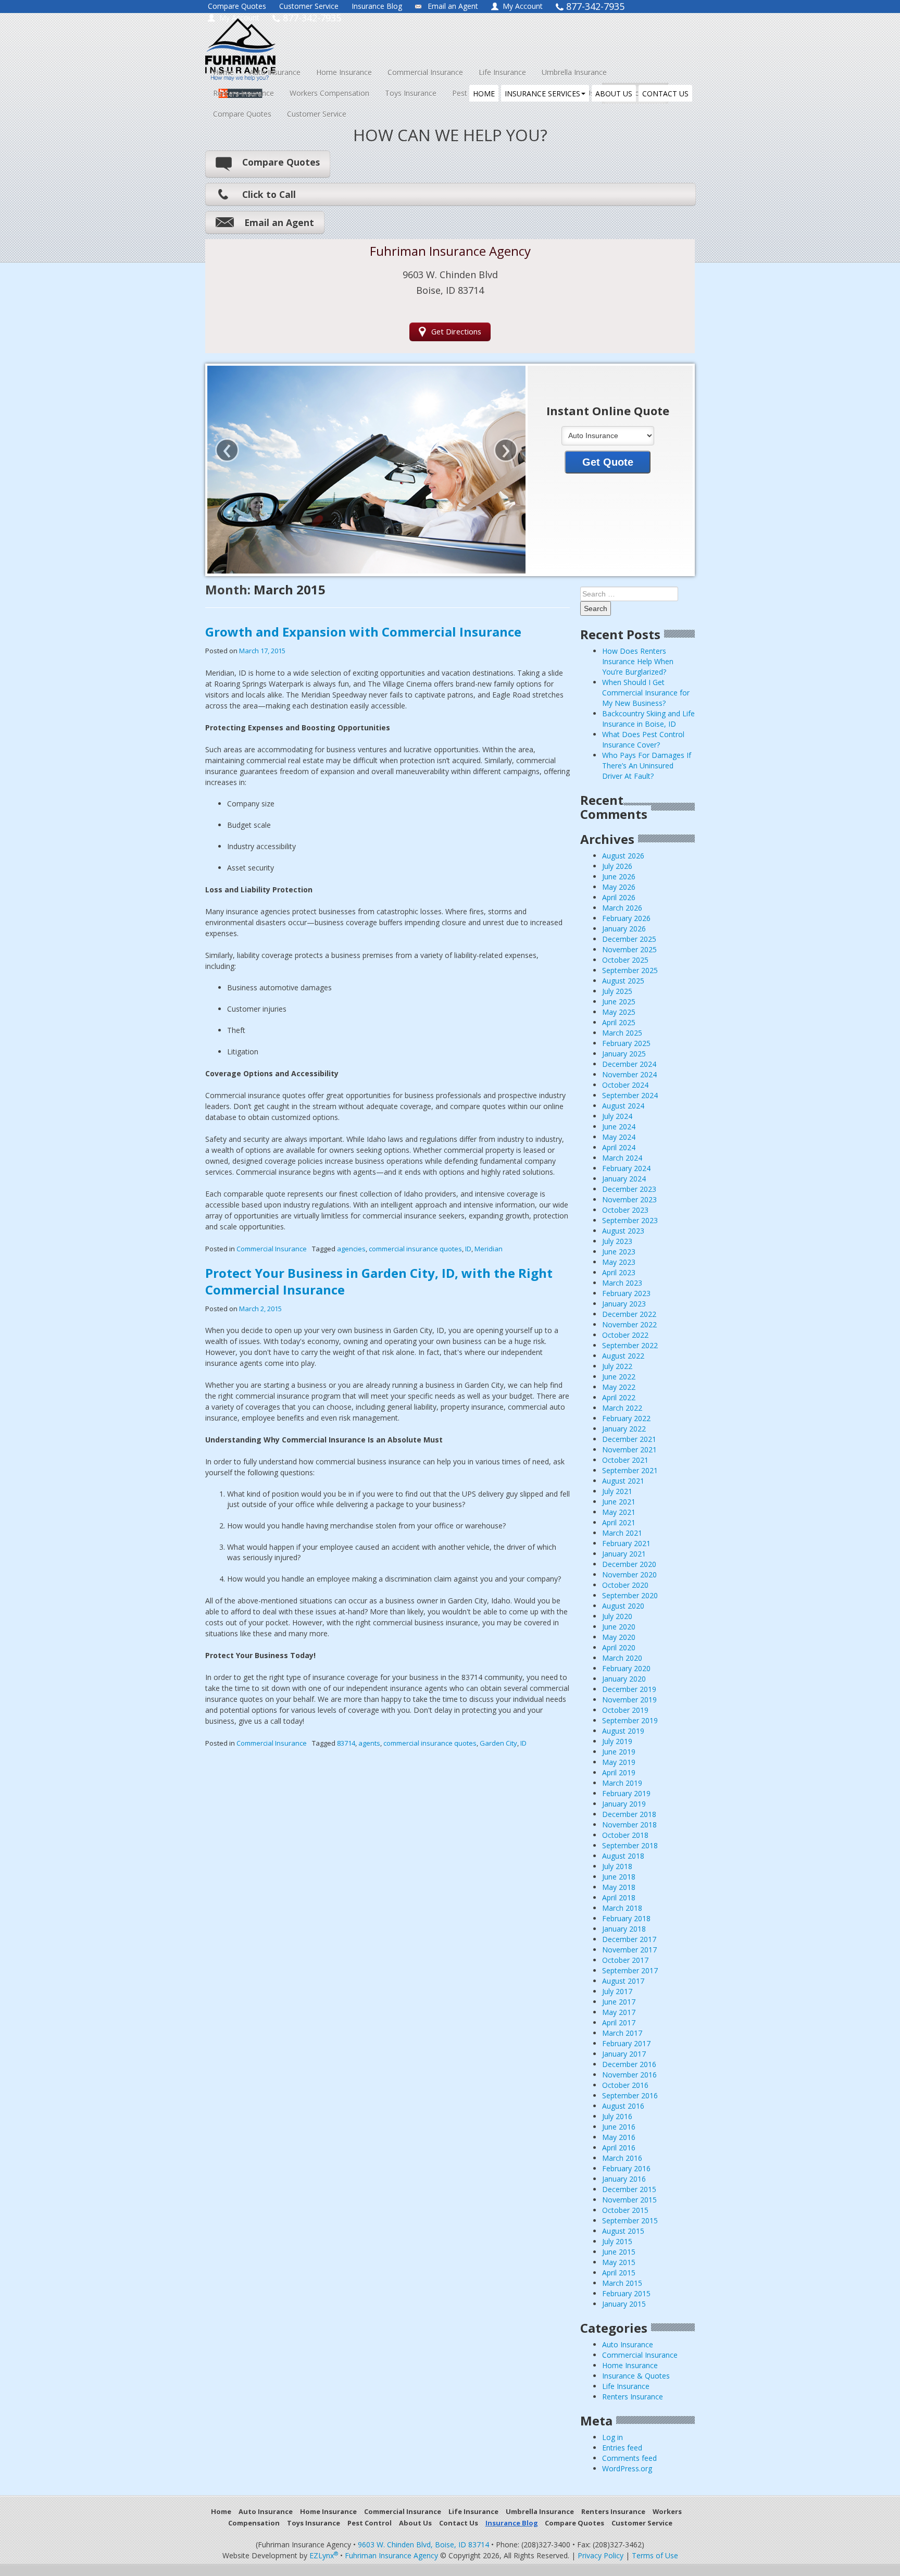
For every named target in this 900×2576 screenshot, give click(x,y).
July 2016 (617, 2116)
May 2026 (619, 887)
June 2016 (619, 2127)
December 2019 (629, 1689)
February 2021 (626, 1543)
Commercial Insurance (425, 72)
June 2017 (619, 2002)
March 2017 (622, 2033)
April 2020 (619, 1647)
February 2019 (626, 1793)
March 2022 (622, 1408)
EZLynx (324, 2555)
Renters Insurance (243, 93)
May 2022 (619, 1387)
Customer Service (309, 6)
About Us (415, 2523)
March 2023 (622, 1283)
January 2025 (624, 1054)
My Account (523, 6)
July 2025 (617, 991)
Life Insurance (502, 72)
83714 (346, 1743)
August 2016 (623, 2106)
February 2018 (626, 1918)
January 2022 (624, 1429)
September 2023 (630, 1220)
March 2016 (622, 2158)
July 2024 (617, 1116)
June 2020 (619, 1627)
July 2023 (617, 1241)
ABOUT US (614, 94)
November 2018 (629, 1825)
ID (468, 1249)
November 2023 (629, 1199)
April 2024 (619, 1147)
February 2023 (626, 1293)
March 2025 (622, 1033)
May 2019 (619, 1762)
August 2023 (623, 1231)
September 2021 (630, 1470)
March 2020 (622, 1658)
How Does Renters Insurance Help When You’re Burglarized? (638, 661)
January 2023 (624, 1304)
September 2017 (630, 1970)
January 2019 (624, 1804)
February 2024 (626, 1168)
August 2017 (623, 1981)
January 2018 (624, 1929)
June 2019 (619, 1752)
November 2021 (629, 1449)
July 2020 (617, 1616)
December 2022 (629, 1314)
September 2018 (630, 1845)
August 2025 (623, 981)
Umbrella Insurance (574, 72)
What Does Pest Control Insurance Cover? (643, 739)
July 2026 (617, 866)
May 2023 (619, 1262)
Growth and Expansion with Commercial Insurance (363, 632)
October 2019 (625, 1710)
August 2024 (623, 1106)
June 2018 (619, 1877)
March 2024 (622, 1158)
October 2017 (625, 1960)
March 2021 (622, 1533)
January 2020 (624, 1679)
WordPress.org (627, 2468)
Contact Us (459, 2523)
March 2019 (622, 1783)
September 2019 (630, 1720)
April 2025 (619, 1022)
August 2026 (623, 856)
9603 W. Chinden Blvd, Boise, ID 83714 (423, 2544)
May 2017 (619, 2012)
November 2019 (629, 1700)
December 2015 (629, 2189)
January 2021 (624, 1554)
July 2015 (617, 2241)
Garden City (498, 1743)
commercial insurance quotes (415, 1249)
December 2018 (629, 1814)
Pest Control (370, 2523)
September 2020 (630, 1595)
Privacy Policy (601, 2555)
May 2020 (619, 1637)
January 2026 (624, 929)
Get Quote (608, 462)
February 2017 (626, 2043)
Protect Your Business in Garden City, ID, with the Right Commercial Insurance (379, 1281)
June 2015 (619, 2252)
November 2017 (629, 1950)
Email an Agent (453, 6)
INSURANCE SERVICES (542, 94)
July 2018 (617, 1866)
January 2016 (624, 2179)
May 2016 (619, 2137)
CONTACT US (665, 94)
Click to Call (269, 194)
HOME (484, 94)
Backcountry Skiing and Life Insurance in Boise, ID (648, 719)
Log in (612, 2437)
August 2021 (623, 1481)
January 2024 (624, 1179)
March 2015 (622, 2283)
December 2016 (629, 2064)
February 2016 (626, 2168)
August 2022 (623, 1356)
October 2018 (625, 1835)
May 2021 (619, 1512)
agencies (351, 1249)
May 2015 (619, 2262)
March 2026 (622, 908)
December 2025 (629, 939)
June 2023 (619, 1252)
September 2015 (630, 2220)
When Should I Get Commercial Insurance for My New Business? (646, 693)
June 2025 (619, 1001)
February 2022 (626, 1418)
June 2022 (619, 1377)
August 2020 (623, 1606)
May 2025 (619, 1012)
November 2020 (629, 1575)
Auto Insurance (275, 72)
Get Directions (456, 332)
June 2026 (619, 876)
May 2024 (619, 1137)
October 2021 (625, 1460)
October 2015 (625, 2210)
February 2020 (626, 1668)
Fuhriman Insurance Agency (391, 2555)
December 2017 (629, 1939)
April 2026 (619, 897)
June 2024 (619, 1127)
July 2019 (617, 1741)
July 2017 (617, 1991)
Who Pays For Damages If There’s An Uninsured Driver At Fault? (647, 766)
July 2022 (617, 1366)
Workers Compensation (329, 93)
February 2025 (626, 1043)
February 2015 (626, 2293)
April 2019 (619, 1772)
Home (223, 72)
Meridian (489, 1249)
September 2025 (630, 970)
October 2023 (625, 1210)
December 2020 (629, 1564)
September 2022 (630, 1345)
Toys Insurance (411, 93)
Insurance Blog (377, 6)
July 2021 (617, 1491)
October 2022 (625, 1335)
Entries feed (622, 2448)
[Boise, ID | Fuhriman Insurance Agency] (300, 40)
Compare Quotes (237, 6)
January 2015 (624, 2304)
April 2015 (619, 2273)
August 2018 (623, 1856)
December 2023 (629, 1189)
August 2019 (623, 1731)
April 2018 (619, 1897)
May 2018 (619, 1887)
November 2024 (629, 1074)
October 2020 (625, 1585)
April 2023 (619, 1272)
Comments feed (629, 2458)
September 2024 (630, 1095)
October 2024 (625, 1085)
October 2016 (625, 2085)
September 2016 (630, 2095)
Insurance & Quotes (636, 2376)
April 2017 (619, 2023)
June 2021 (619, 1502)
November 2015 (629, 2200)
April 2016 (619, 2148)
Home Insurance (344, 72)
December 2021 (629, 1439)
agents (369, 1743)
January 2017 (624, 2054)
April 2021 (619, 1522)
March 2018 (622, 1908)
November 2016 (629, 2075)
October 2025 (625, 960)
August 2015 (623, 2231)
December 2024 (629, 1064)
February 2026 (626, 918)
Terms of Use (655, 2555)
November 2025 (629, 949)
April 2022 (619, 1397)
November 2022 (629, 1324)
